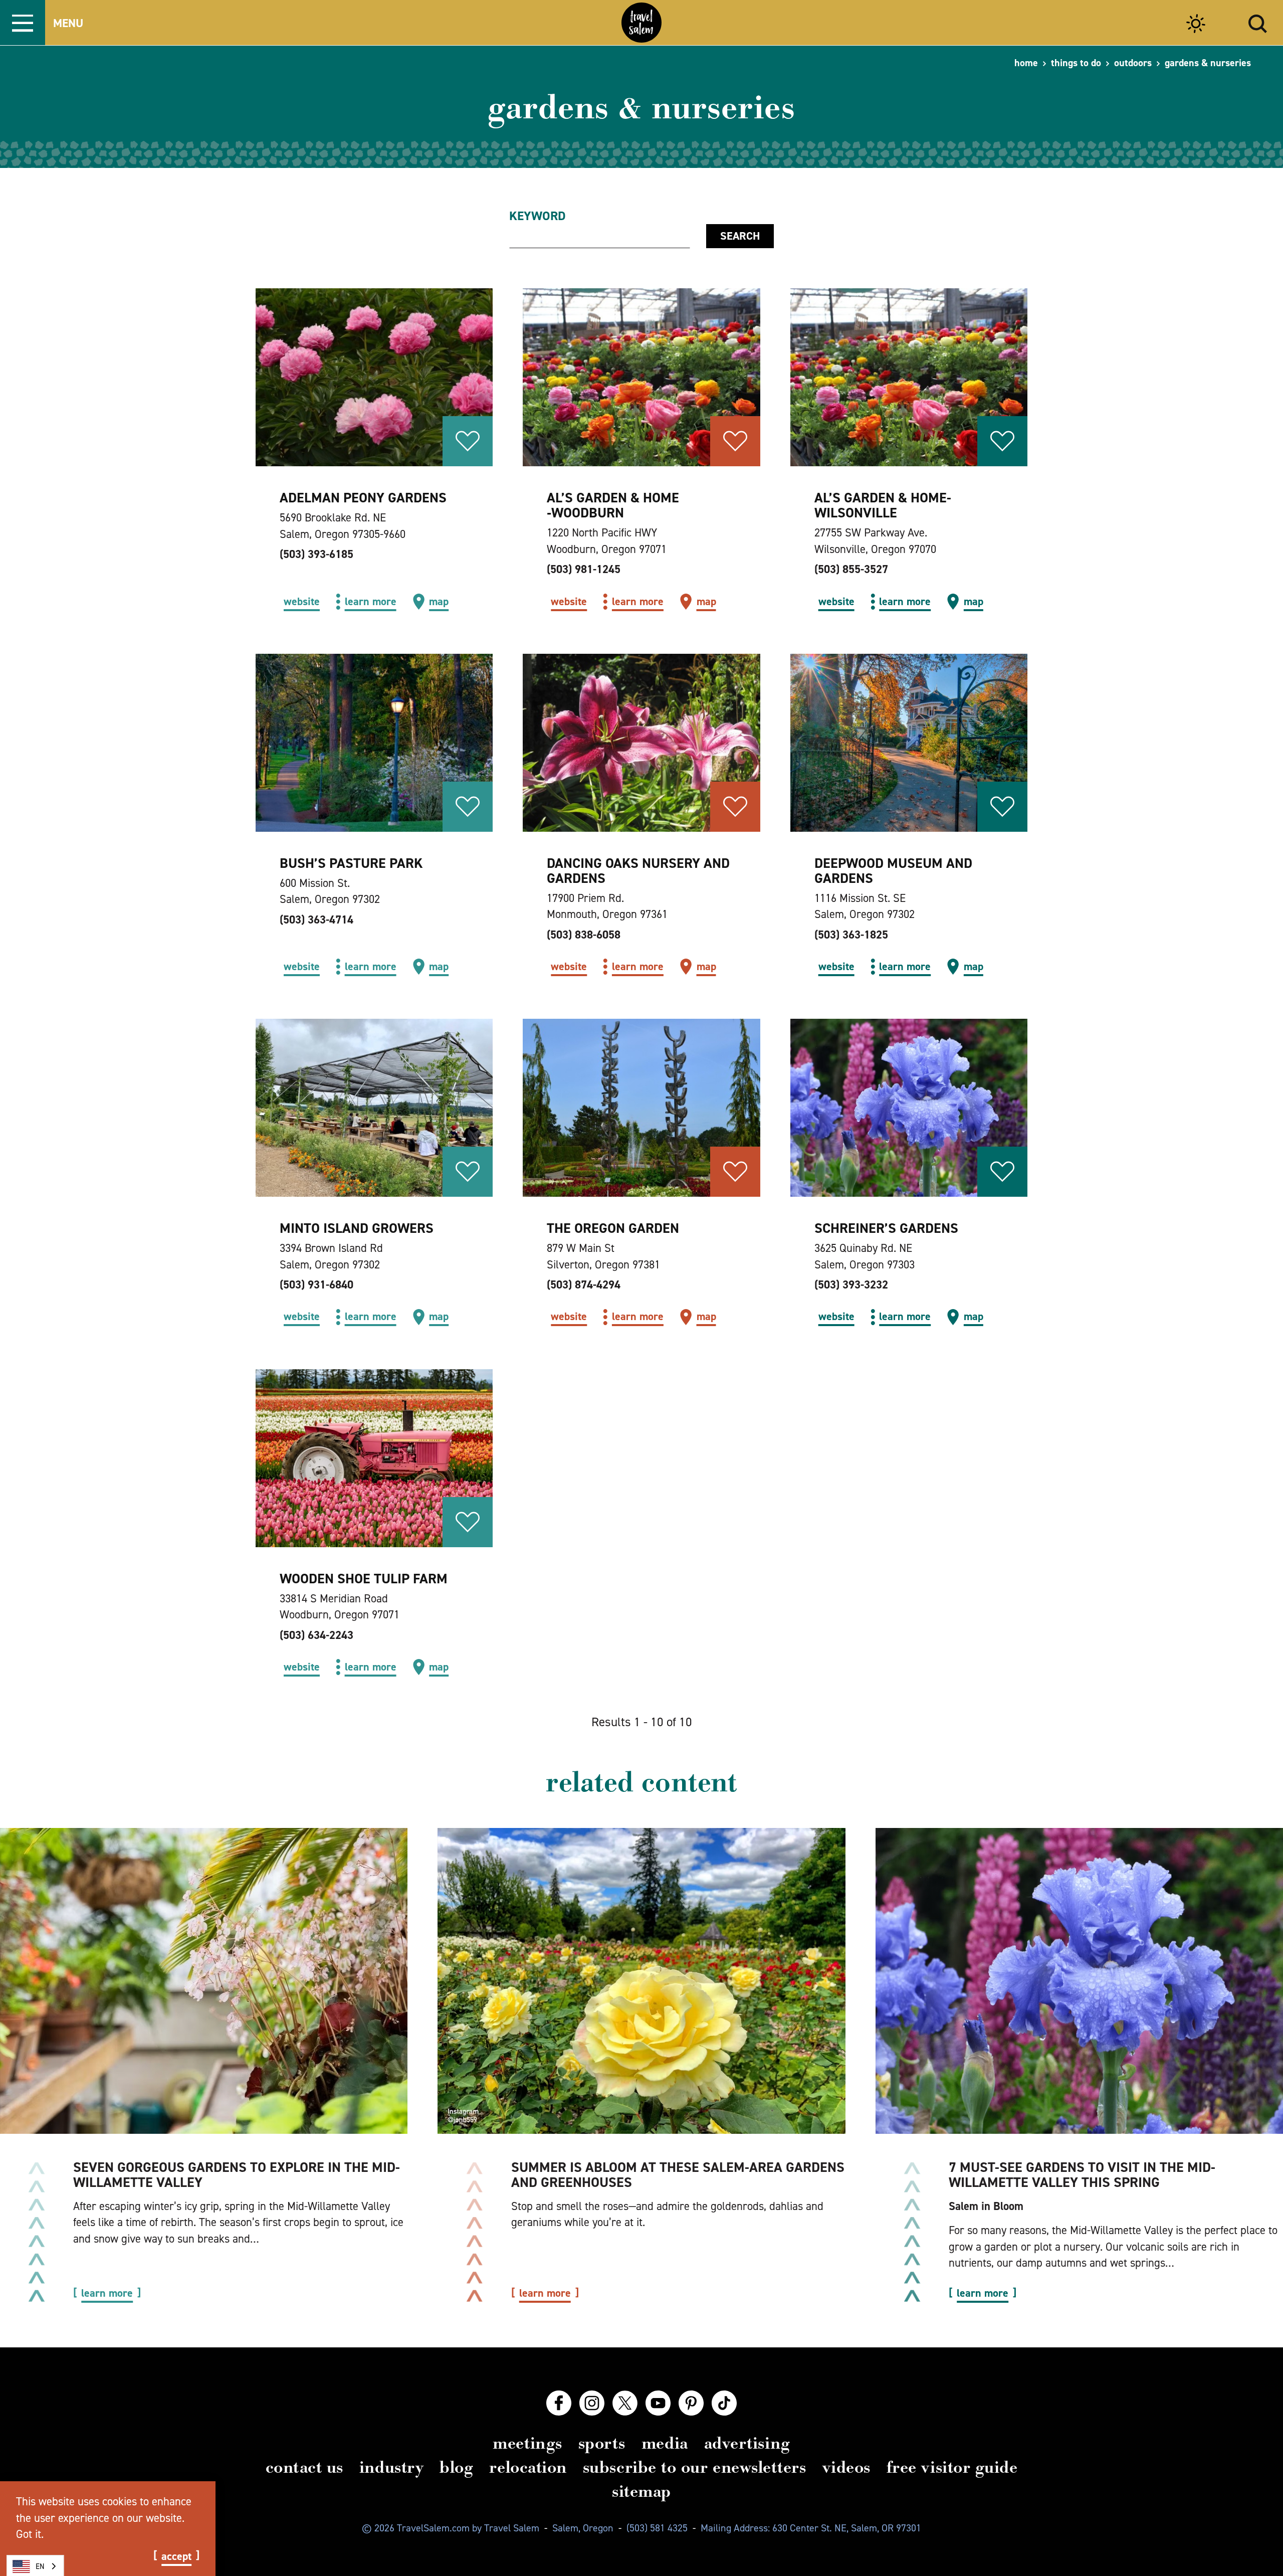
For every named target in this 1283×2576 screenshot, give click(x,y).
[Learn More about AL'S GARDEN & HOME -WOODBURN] (641, 377)
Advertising (747, 2443)
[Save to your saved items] (468, 441)
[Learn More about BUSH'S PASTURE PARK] (374, 743)
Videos (846, 2467)
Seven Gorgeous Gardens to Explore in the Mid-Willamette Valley (237, 2175)
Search (740, 236)
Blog (456, 2467)
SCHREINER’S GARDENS (886, 1228)
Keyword (538, 216)
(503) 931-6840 (316, 1284)
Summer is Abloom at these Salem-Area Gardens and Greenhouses (678, 2175)
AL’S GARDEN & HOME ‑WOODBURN (613, 505)
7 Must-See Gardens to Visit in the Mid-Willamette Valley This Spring (1082, 2175)
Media (665, 2443)
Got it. (30, 2534)
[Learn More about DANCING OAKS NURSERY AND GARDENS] (641, 743)
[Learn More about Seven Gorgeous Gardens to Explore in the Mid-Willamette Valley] (204, 1981)
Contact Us (304, 2467)
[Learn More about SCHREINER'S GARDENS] (909, 1108)
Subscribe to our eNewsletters (695, 2467)
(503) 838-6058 (584, 935)
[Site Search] (1258, 22)
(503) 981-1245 (584, 569)
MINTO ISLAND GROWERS (357, 1228)
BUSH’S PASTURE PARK (351, 863)
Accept (176, 2556)
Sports (602, 2443)
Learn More (107, 2293)
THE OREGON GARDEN (613, 1228)
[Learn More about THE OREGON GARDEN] (641, 1108)
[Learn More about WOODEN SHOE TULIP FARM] (374, 1458)
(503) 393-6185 (316, 554)
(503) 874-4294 (584, 1284)
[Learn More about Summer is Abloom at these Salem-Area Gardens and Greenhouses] (642, 1981)
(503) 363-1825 (851, 935)
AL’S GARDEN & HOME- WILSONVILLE (883, 505)
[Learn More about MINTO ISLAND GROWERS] (374, 1108)
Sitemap (641, 2491)
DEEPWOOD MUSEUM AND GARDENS (893, 871)
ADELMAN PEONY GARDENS (363, 498)
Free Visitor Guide (952, 2467)
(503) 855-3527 (851, 569)
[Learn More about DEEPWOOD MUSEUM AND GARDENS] (909, 743)
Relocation (528, 2467)
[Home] (641, 23)
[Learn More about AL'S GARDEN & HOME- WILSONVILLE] (909, 377)
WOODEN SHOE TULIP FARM (364, 1579)
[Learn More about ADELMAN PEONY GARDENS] (374, 377)
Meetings (527, 2443)
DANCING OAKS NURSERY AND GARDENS (638, 871)
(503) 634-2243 (316, 1635)
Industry (391, 2467)
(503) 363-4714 (316, 919)
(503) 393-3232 (851, 1284)
